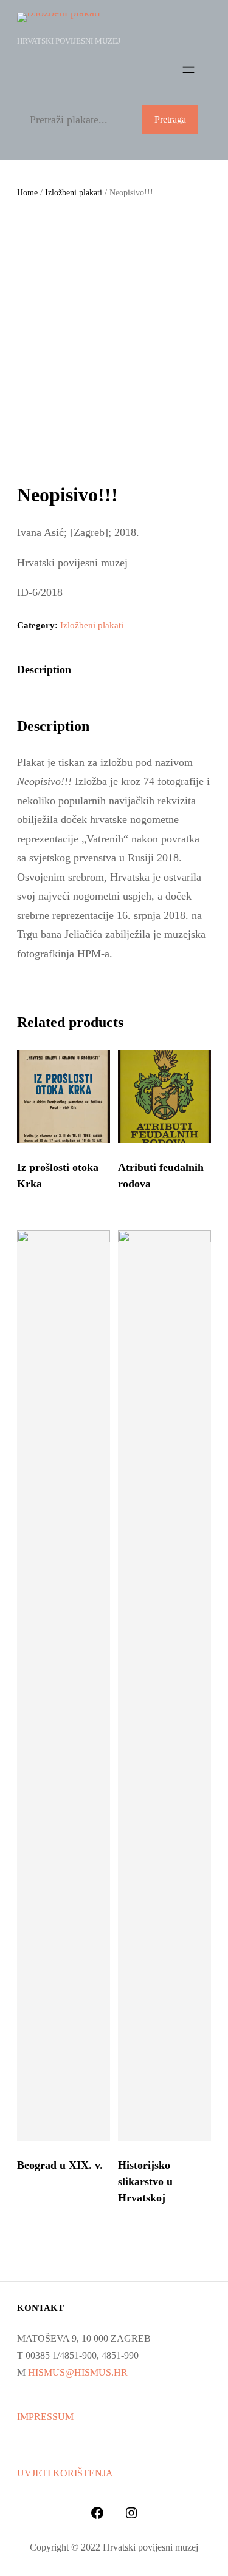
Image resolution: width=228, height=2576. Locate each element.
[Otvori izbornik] (188, 70)
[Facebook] (97, 2513)
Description (44, 669)
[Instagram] (131, 2513)
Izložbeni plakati (74, 193)
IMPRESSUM (45, 2417)
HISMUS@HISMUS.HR (78, 2372)
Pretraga (170, 119)
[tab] (44, 670)
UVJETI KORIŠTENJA (65, 2473)
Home (27, 193)
